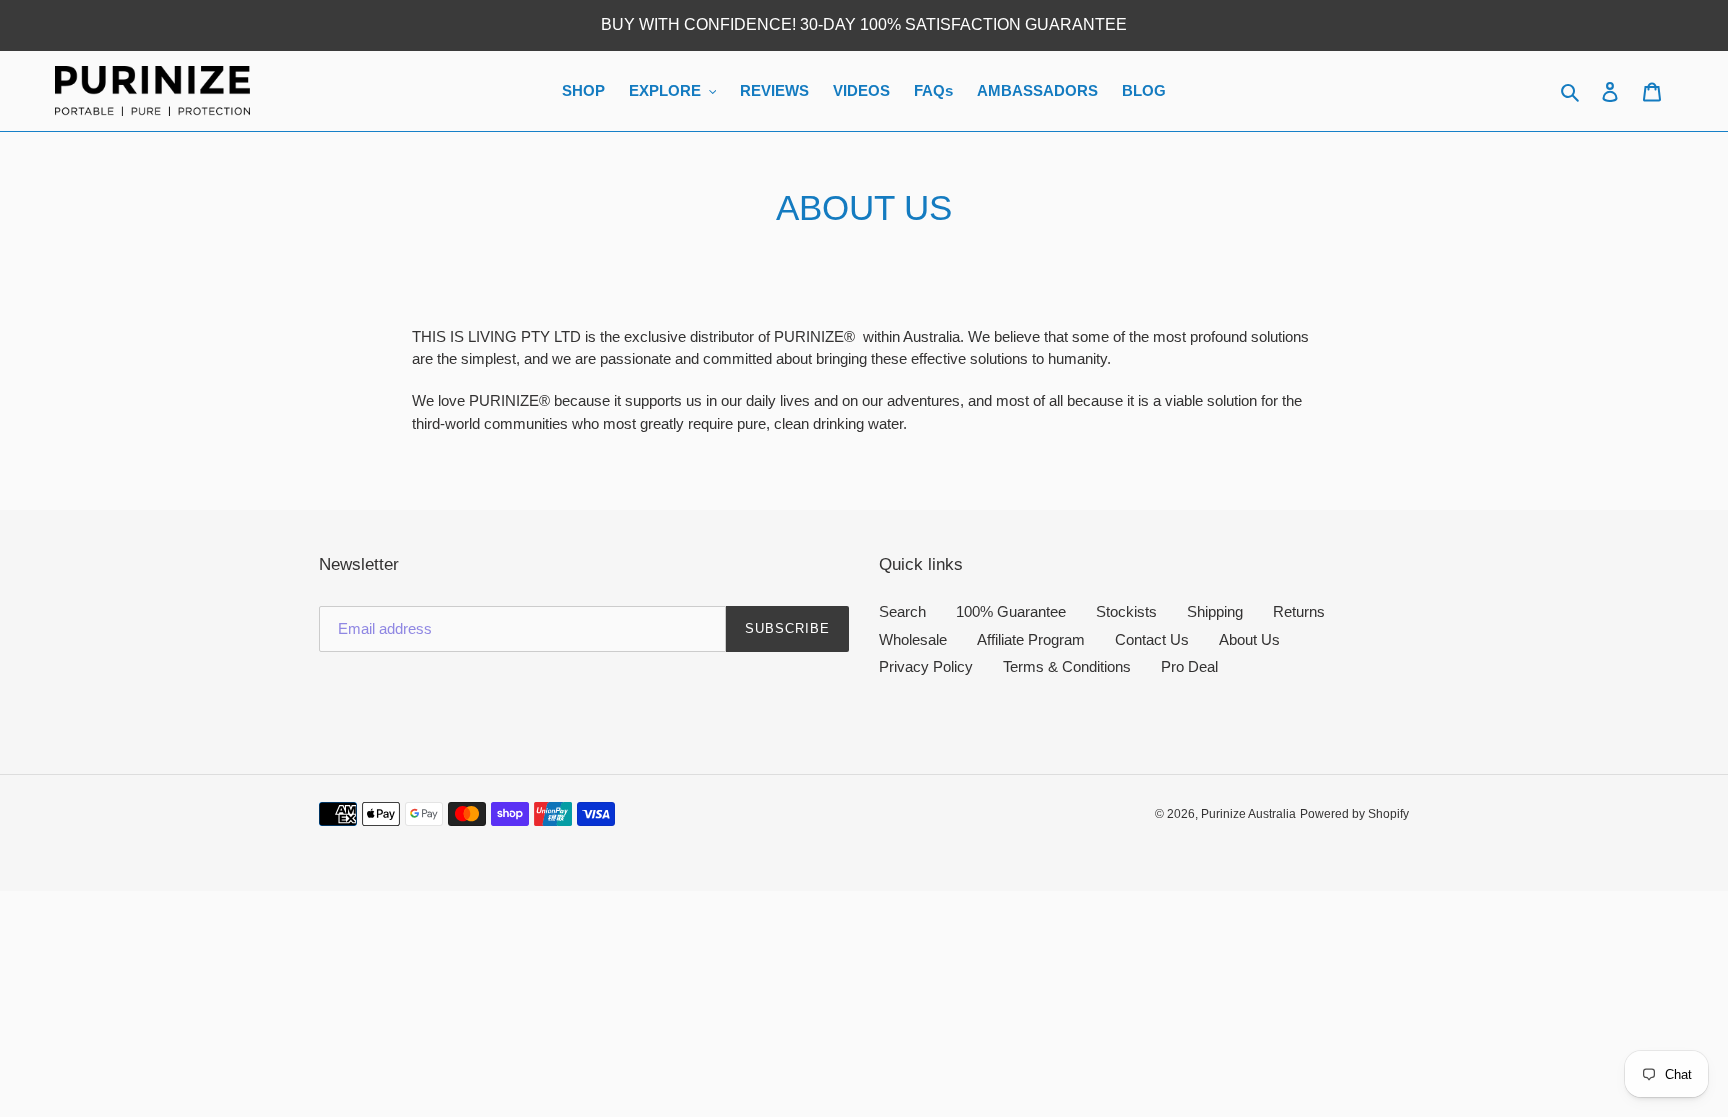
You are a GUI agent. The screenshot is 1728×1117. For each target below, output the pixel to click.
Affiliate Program (1031, 639)
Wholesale (913, 639)
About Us (1249, 639)
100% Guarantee (1011, 611)
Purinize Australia (1248, 814)
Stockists (1126, 611)
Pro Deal (1189, 666)
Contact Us (1152, 639)
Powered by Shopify (1354, 814)
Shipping (1215, 611)
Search (902, 611)
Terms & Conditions (1067, 666)
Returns (1299, 611)
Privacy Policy (926, 666)
